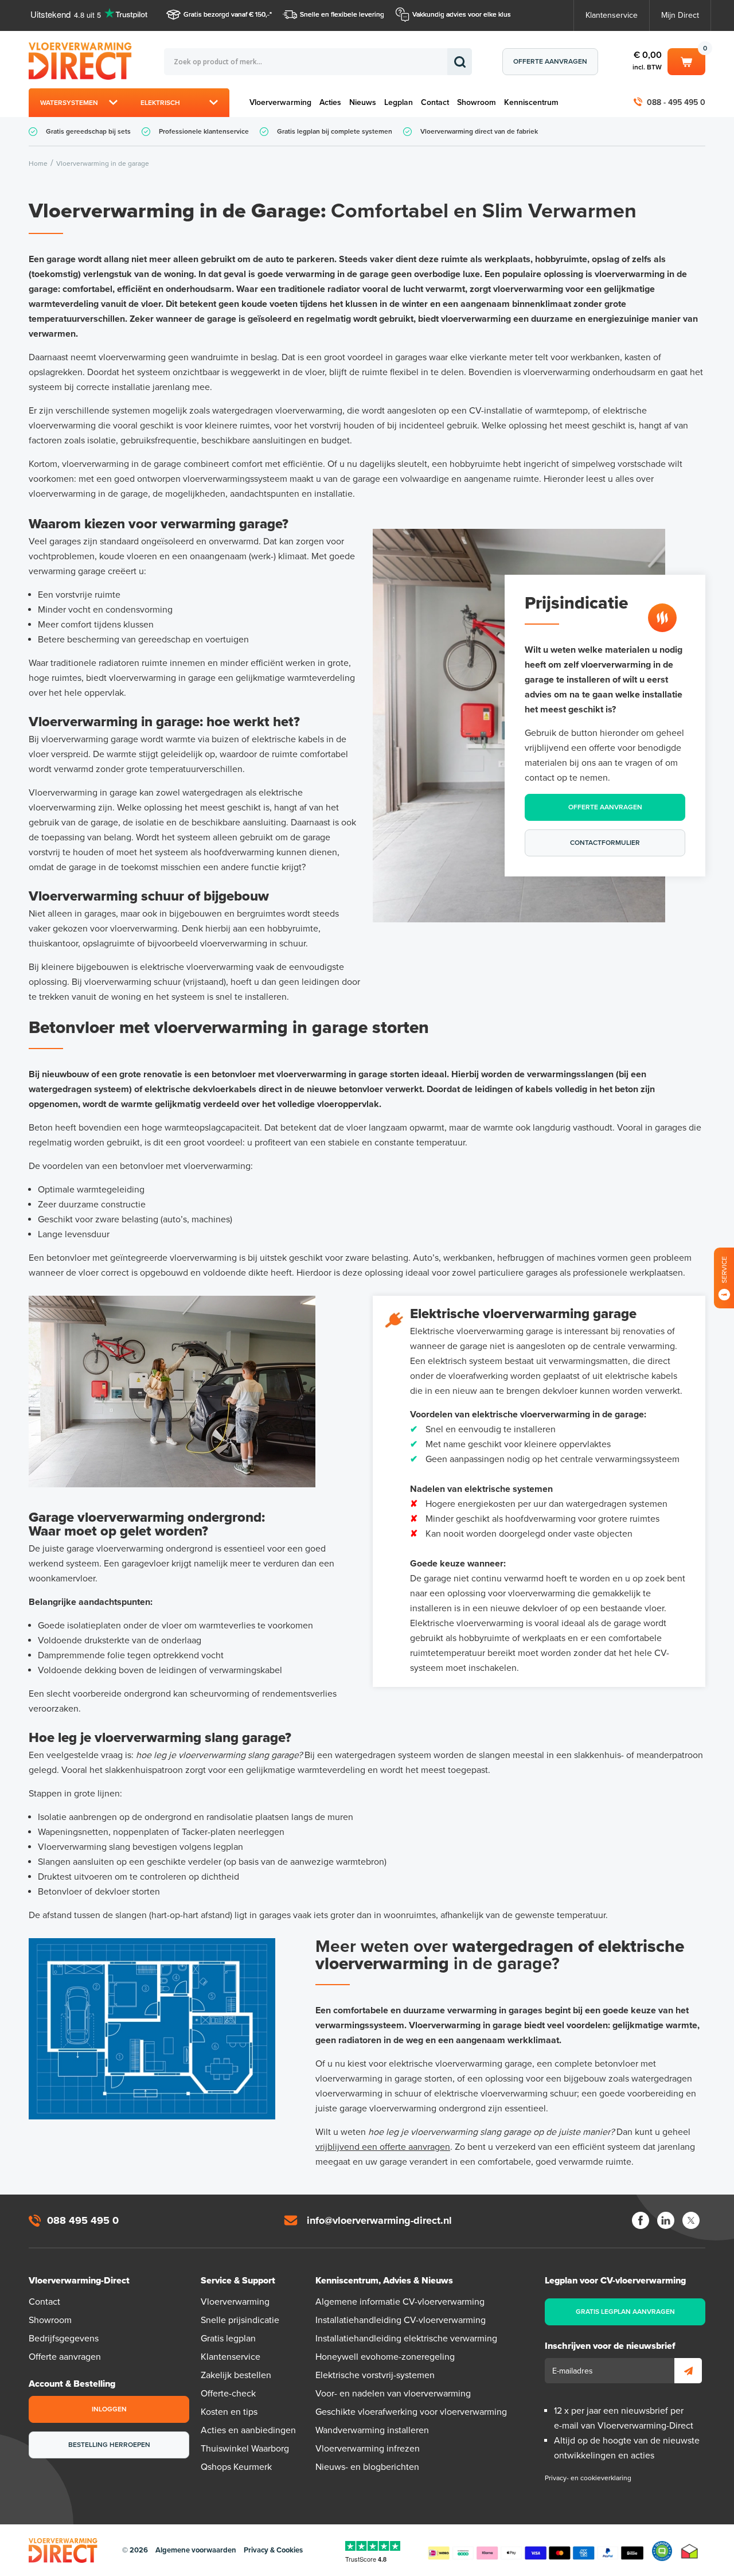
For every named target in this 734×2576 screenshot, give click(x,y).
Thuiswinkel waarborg (690, 2551)
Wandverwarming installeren (372, 2430)
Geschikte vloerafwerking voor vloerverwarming (411, 2412)
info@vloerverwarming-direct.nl (379, 2220)
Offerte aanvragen (550, 61)
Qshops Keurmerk (236, 2467)
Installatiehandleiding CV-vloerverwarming (401, 2320)
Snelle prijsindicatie (240, 2320)
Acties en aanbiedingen (248, 2430)
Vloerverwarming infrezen (368, 2449)
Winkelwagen (686, 60)
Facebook (641, 2220)
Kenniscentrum (531, 102)
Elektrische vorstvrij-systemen (375, 2375)
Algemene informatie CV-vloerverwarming (400, 2302)
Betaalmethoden (536, 2551)
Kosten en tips (229, 2412)
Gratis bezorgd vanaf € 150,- (227, 14)
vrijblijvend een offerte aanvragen (383, 2147)
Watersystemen (69, 103)
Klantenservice (612, 15)
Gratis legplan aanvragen (625, 2312)
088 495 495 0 (83, 2220)
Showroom (477, 102)
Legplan (399, 102)
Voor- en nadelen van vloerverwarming (393, 2394)
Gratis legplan (228, 2339)
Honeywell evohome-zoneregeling (385, 2357)
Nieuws (363, 102)
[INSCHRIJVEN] (688, 2371)
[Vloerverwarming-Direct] (83, 61)
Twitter (691, 2220)
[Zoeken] (460, 62)
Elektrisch (160, 103)
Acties (330, 102)
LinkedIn (666, 2220)
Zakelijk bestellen (236, 2375)
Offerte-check (228, 2394)
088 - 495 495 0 (676, 102)
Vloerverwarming (280, 102)
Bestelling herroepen (109, 2445)
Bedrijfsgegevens (64, 2339)
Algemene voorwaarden (196, 2550)
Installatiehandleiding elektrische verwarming (406, 2339)
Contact (435, 102)
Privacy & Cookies (273, 2550)
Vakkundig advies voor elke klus (462, 14)
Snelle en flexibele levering (342, 14)
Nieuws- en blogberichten (367, 2467)
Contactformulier (605, 843)
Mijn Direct (680, 15)
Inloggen (109, 2409)
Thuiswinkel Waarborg (245, 2449)
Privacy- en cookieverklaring (588, 2478)
